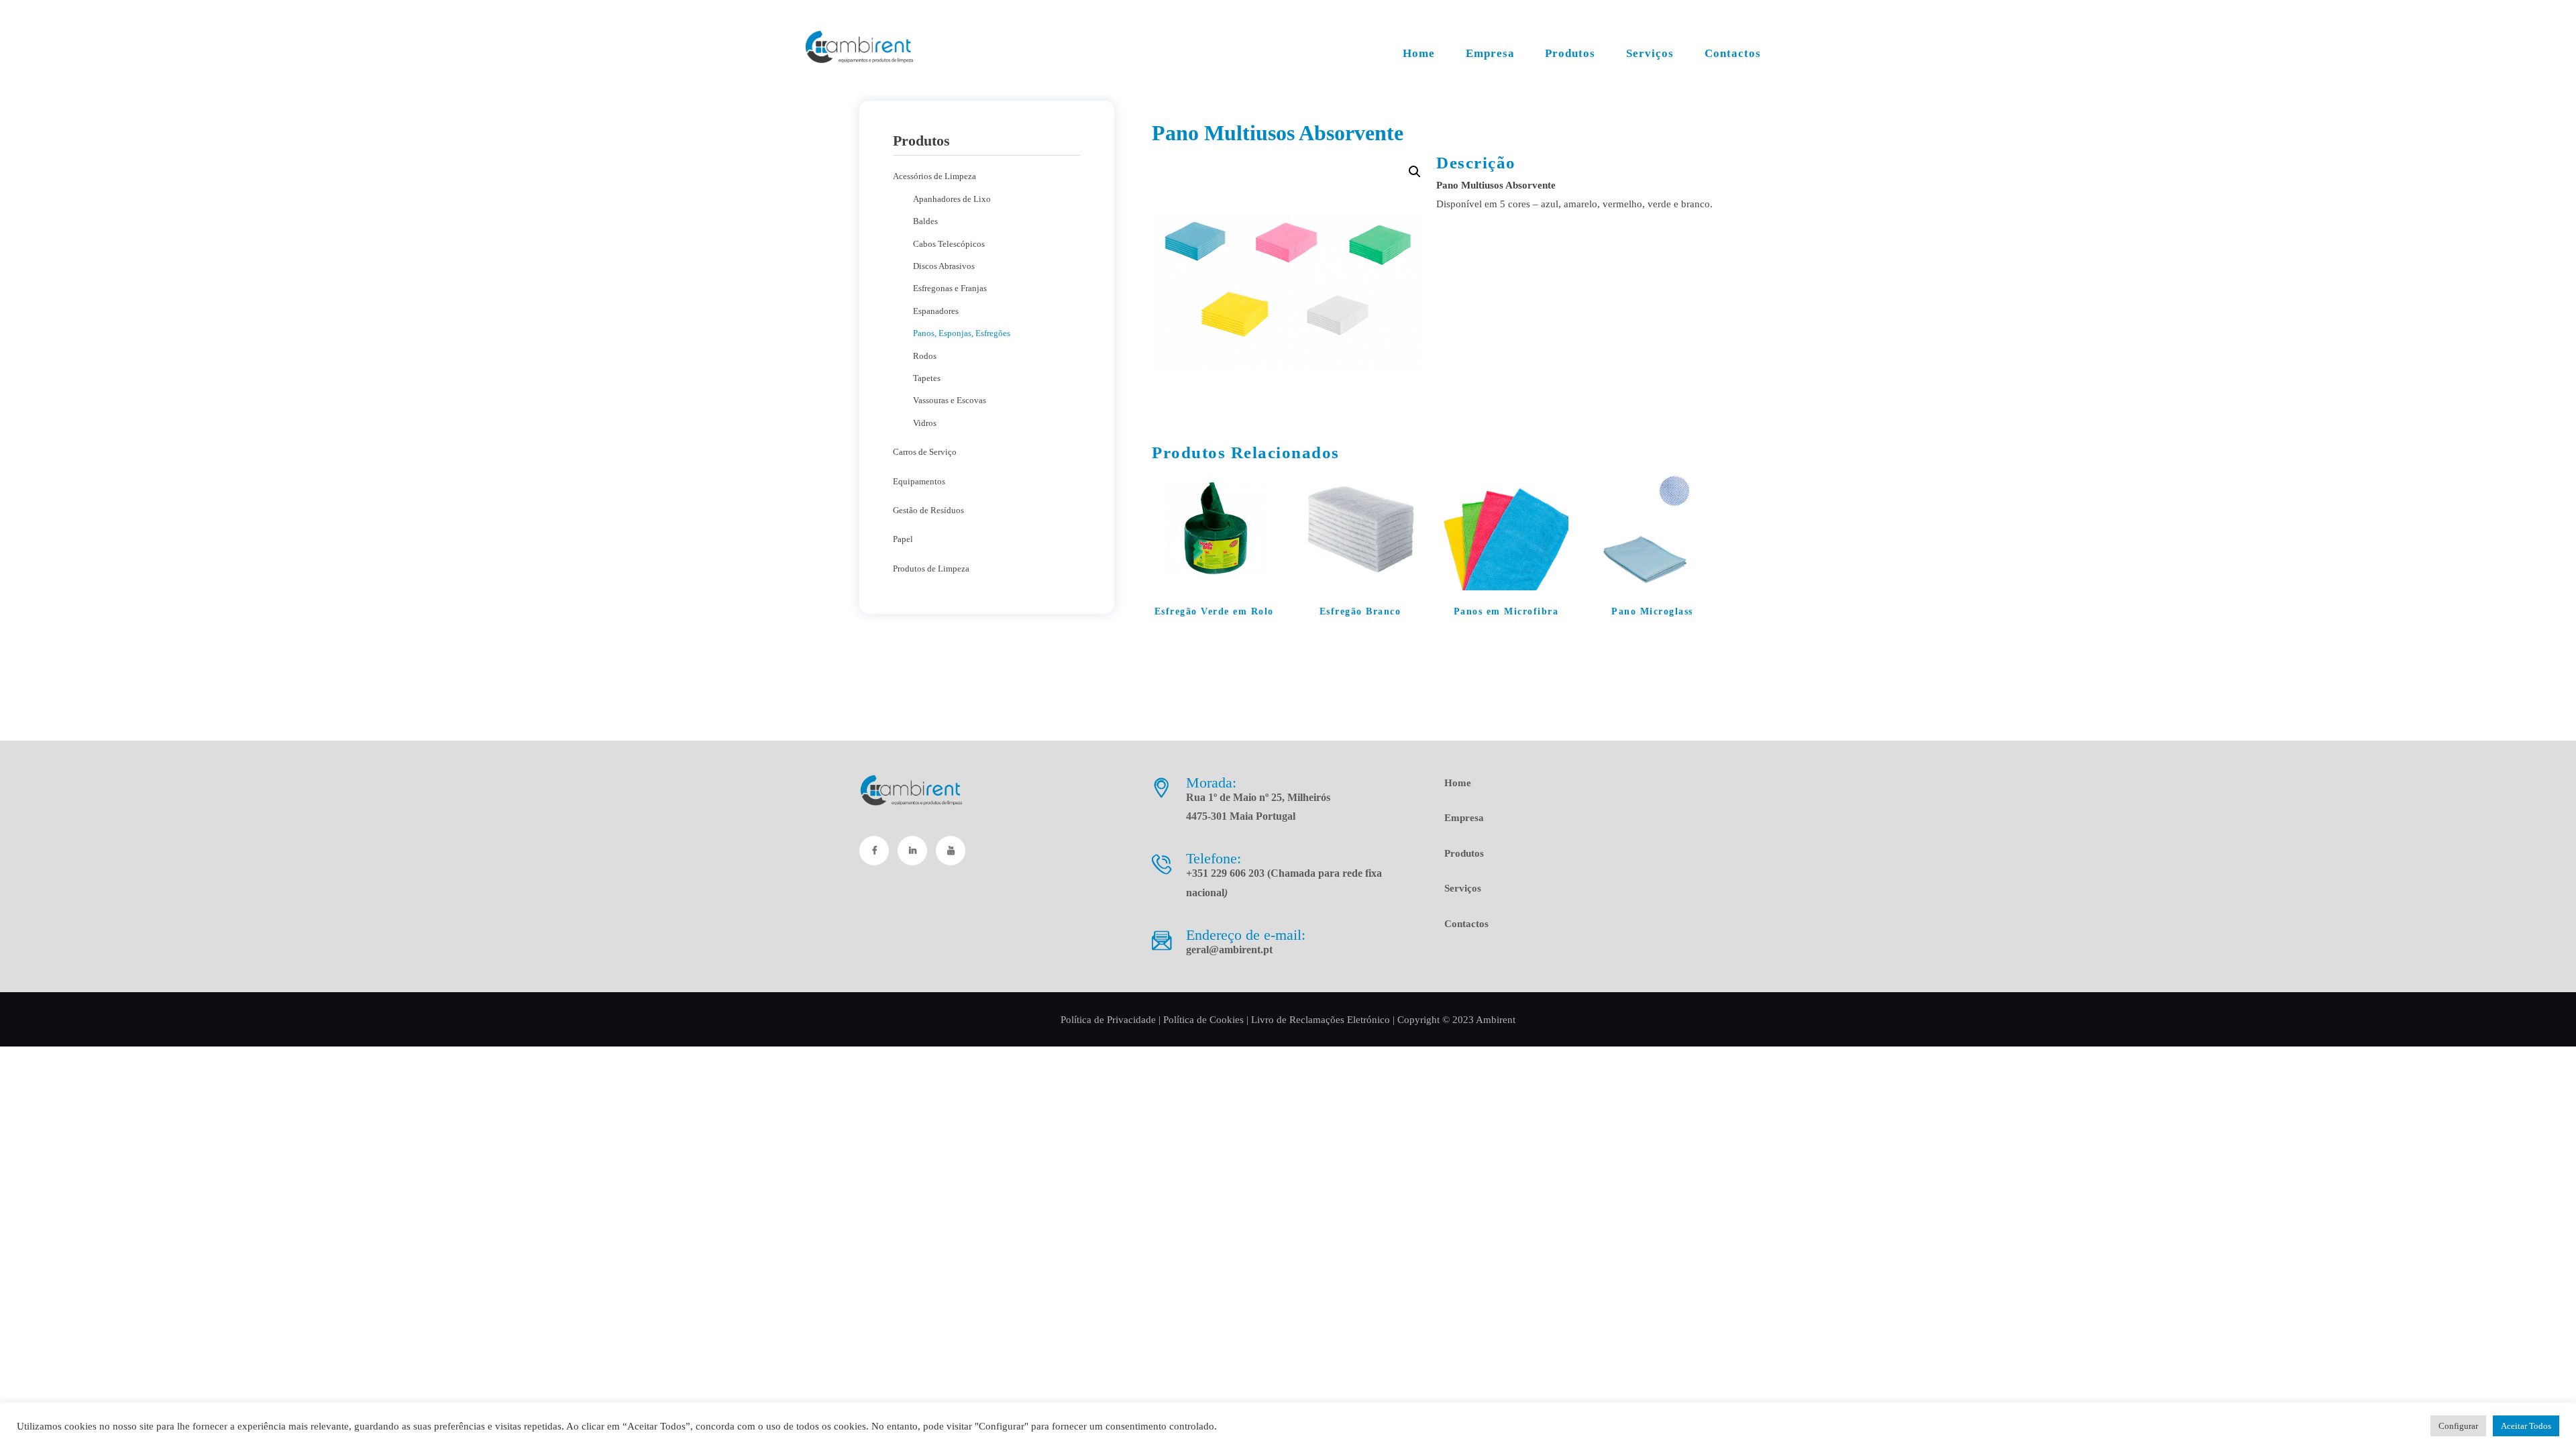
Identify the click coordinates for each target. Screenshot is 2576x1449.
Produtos (1464, 853)
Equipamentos (919, 481)
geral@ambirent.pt (1229, 950)
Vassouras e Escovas (950, 400)
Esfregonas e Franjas (950, 288)
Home (1458, 783)
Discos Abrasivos (944, 266)
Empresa (1464, 818)
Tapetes (927, 378)
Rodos (925, 356)
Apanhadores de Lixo (952, 199)
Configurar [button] (2458, 1426)
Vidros (925, 423)
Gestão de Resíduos (928, 510)
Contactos (1466, 924)
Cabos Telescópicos (949, 244)
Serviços (1463, 888)
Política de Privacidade (1108, 1020)
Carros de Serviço (925, 452)
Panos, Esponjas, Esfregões (962, 333)
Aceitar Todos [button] (2526, 1426)
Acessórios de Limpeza (934, 176)
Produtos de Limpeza (931, 569)
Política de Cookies (1203, 1020)
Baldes (925, 221)
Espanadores (936, 311)
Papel (903, 539)
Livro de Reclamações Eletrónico (1321, 1020)
